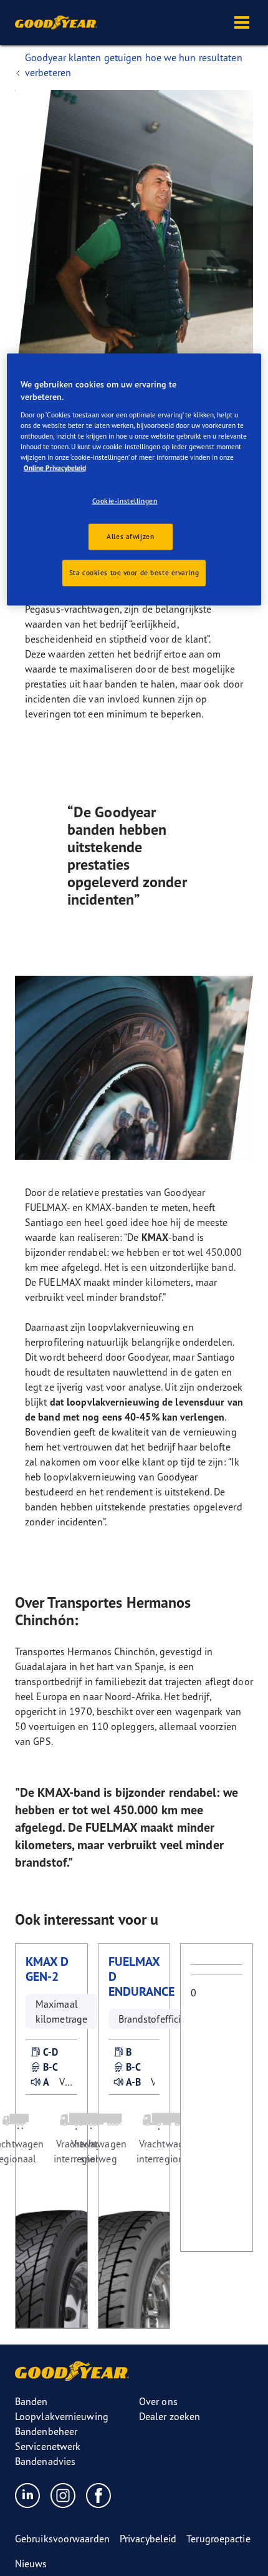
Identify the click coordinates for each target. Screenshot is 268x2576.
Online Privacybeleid (55, 467)
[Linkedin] (28, 2495)
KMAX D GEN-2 (47, 1969)
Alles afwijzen (130, 536)
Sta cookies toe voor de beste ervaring (134, 572)
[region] (134, 479)
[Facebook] (99, 2495)
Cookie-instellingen (125, 500)
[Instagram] (63, 2495)
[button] (242, 22)
